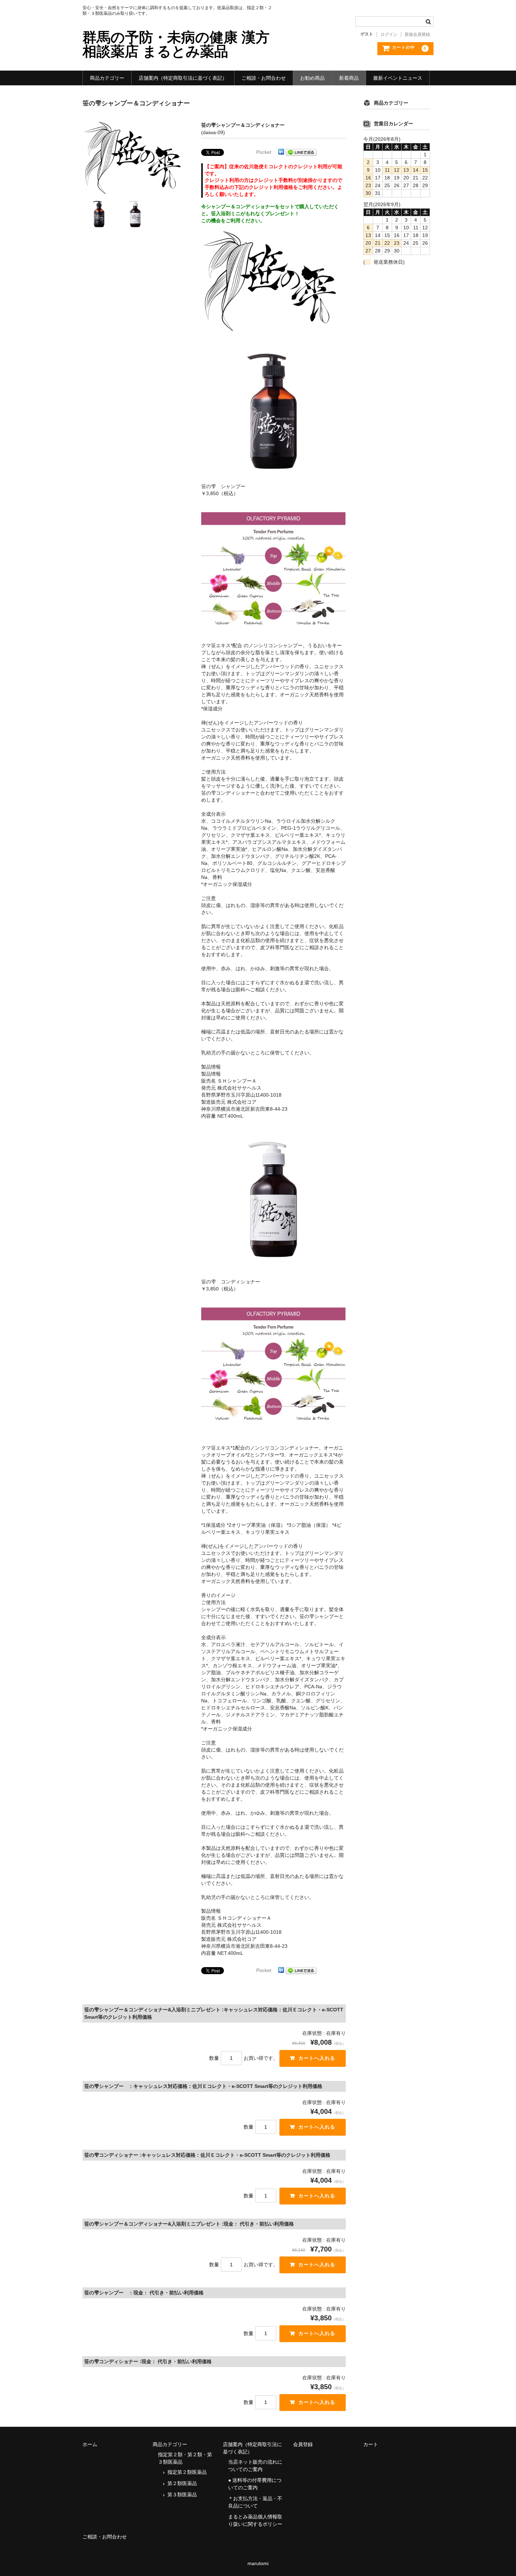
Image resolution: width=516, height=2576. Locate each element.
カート (371, 2444)
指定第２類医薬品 (187, 2472)
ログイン (389, 34)
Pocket (264, 152)
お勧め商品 (312, 78)
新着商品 (349, 78)
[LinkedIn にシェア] (281, 152)
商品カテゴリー (107, 78)
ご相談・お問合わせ (264, 78)
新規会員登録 (417, 34)
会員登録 (303, 2444)
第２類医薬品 (182, 2483)
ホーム (90, 2444)
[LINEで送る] (301, 152)
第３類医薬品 (182, 2495)
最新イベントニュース (398, 78)
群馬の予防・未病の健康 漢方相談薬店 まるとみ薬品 (176, 44)
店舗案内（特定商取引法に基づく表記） (183, 78)
